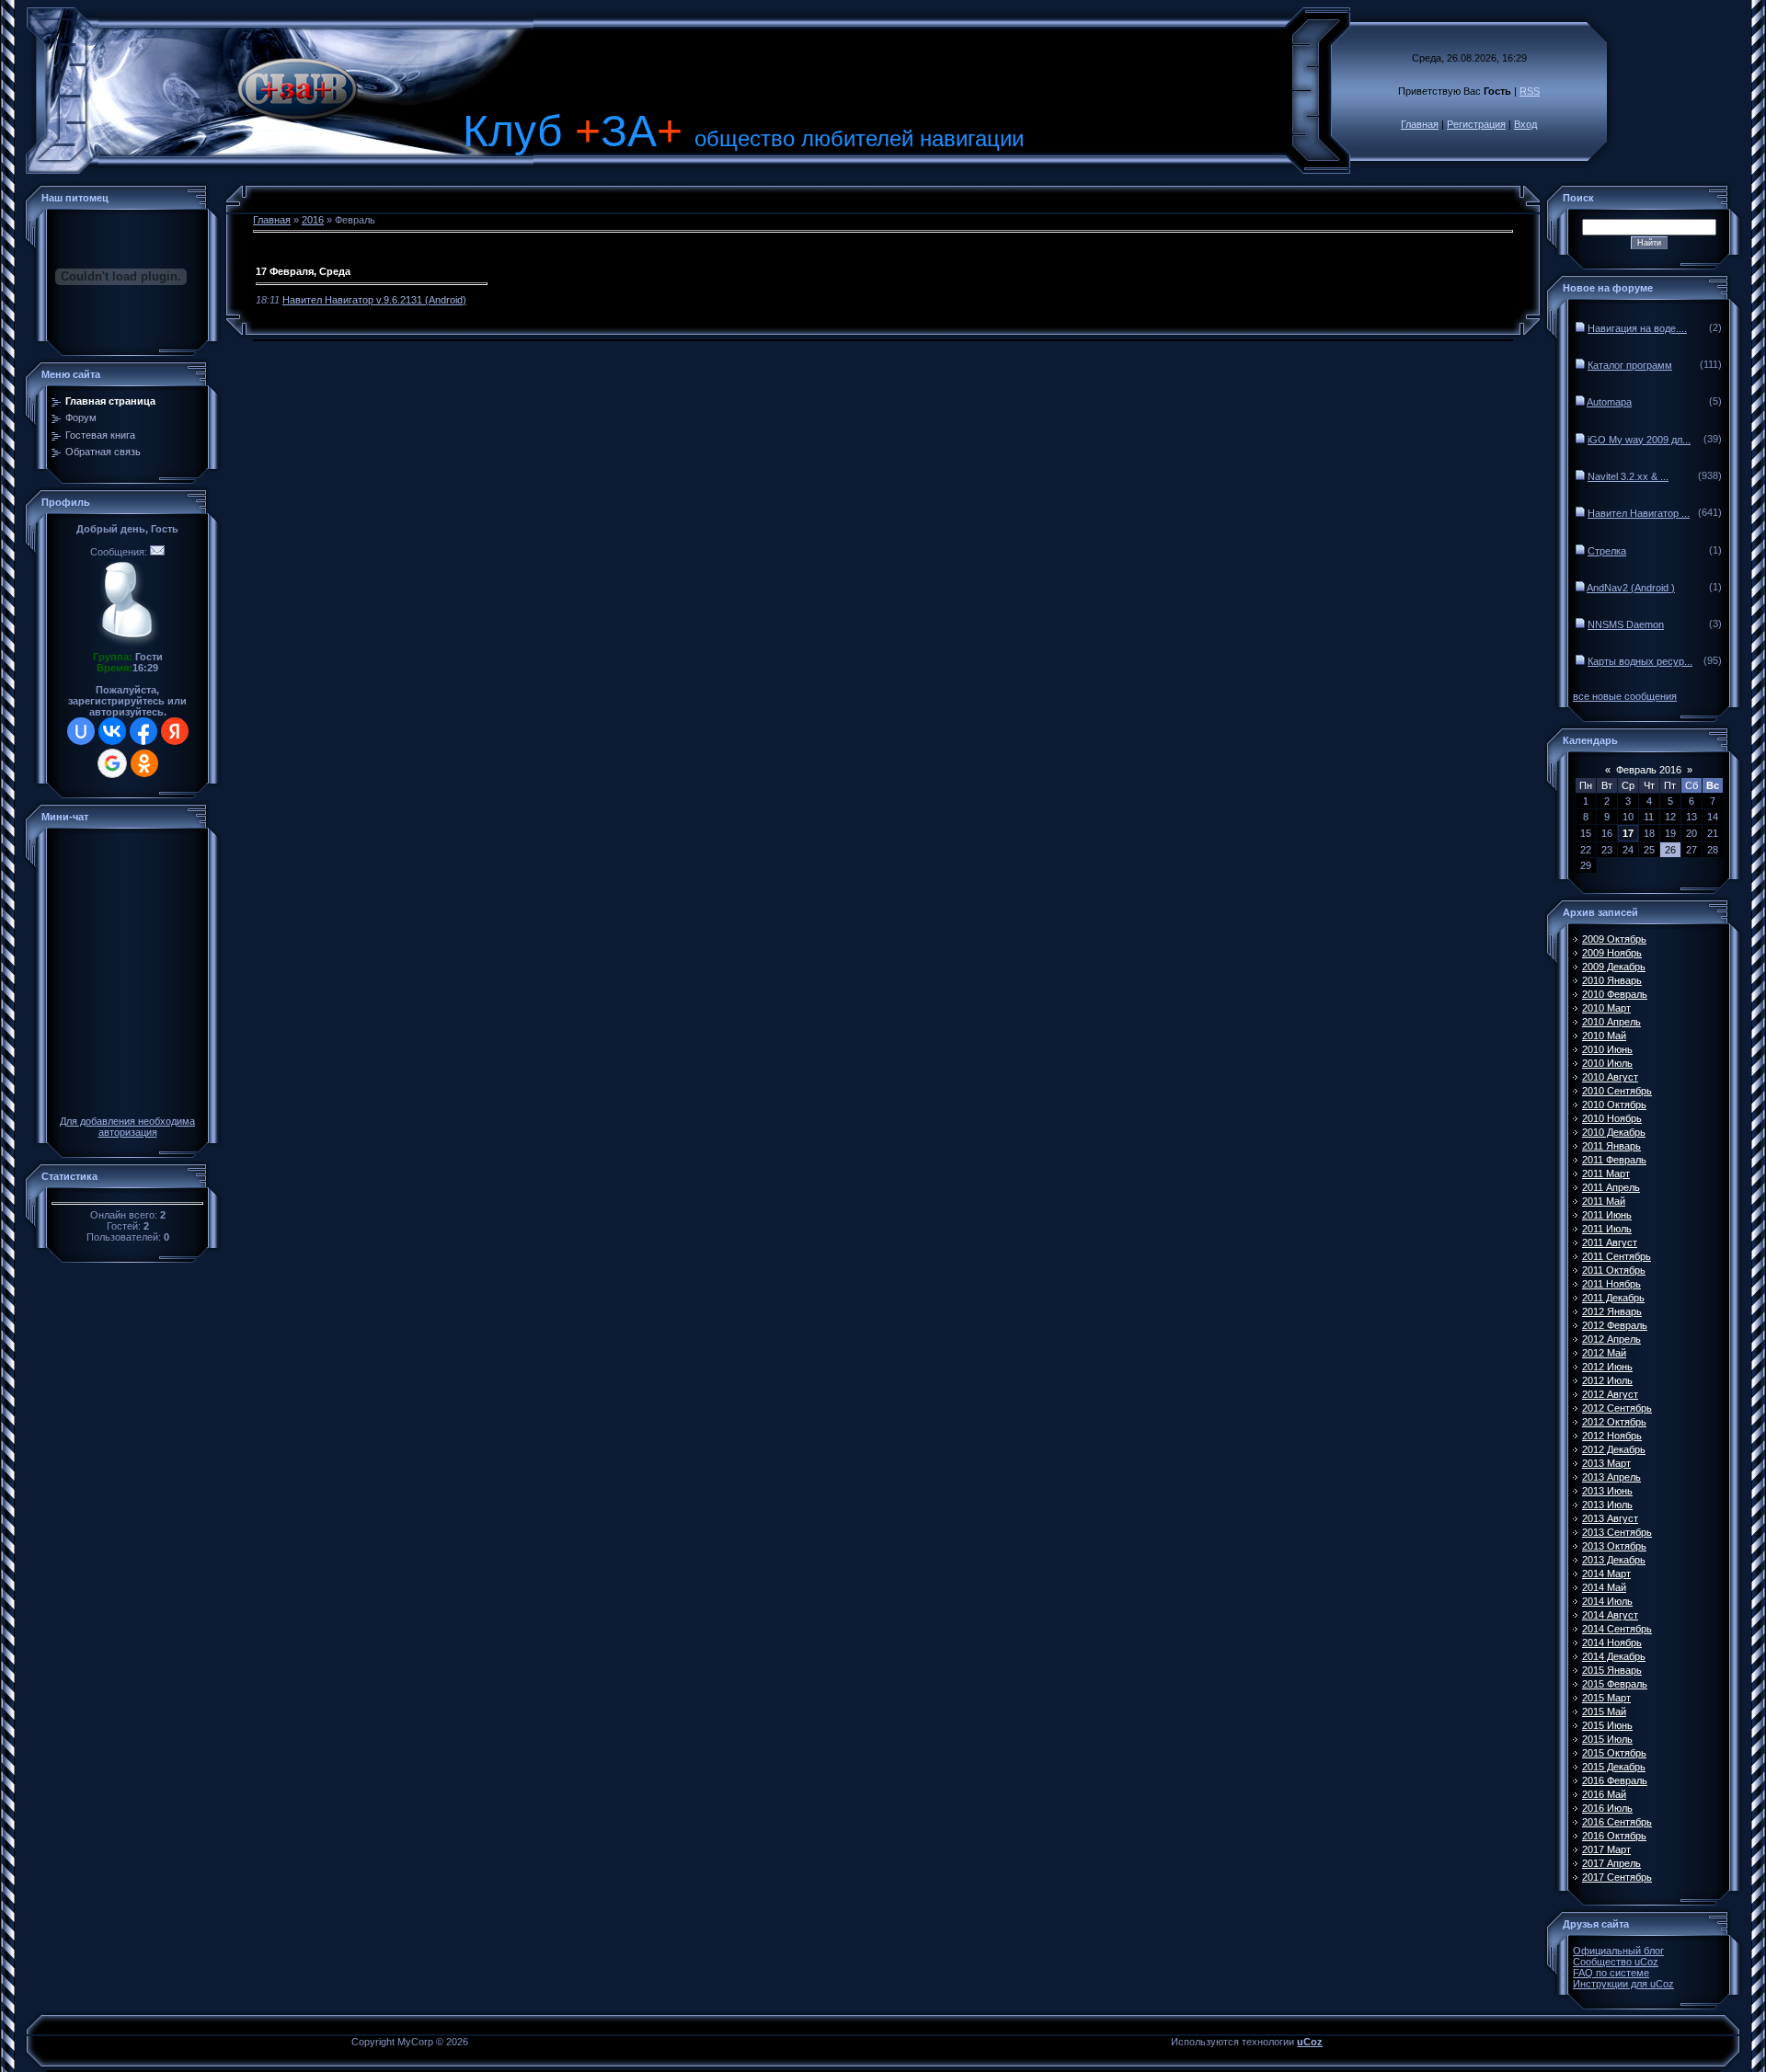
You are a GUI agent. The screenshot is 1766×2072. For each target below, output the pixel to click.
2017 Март (1606, 1849)
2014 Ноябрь (1612, 1643)
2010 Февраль (1615, 994)
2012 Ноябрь (1612, 1436)
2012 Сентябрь (1617, 1408)
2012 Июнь (1607, 1367)
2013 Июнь (1607, 1491)
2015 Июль (1607, 1739)
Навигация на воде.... (1637, 328)
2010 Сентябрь (1617, 1091)
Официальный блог (1618, 1951)
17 (1628, 833)
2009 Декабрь (1614, 967)
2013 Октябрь (1614, 1546)
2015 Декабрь (1614, 1767)
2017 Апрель (1611, 1863)
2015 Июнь (1607, 1725)
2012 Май (1604, 1353)
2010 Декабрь (1614, 1132)
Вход (1525, 124)
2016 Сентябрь (1617, 1822)
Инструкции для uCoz (1623, 1984)
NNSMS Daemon (1626, 624)
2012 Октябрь (1614, 1422)
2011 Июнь (1607, 1215)
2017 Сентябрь (1617, 1877)
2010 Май (1604, 1036)
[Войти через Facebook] (143, 731)
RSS (1530, 91)
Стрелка (1607, 551)
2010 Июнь (1607, 1049)
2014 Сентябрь (1617, 1629)
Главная (1420, 124)
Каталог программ (1630, 365)
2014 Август (1610, 1615)
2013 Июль (1607, 1505)
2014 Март (1606, 1574)
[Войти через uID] (81, 731)
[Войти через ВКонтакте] (112, 731)
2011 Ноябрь (1611, 1284)
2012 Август (1610, 1394)
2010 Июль (1607, 1063)
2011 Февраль (1614, 1160)
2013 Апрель (1611, 1477)
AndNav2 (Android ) (1631, 588)
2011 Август (1610, 1242)
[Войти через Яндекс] (175, 731)
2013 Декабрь (1614, 1560)
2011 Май (1604, 1201)
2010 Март (1606, 1008)
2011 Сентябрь (1617, 1256)
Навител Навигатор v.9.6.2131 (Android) (374, 300)
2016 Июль (1607, 1808)
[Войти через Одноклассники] (144, 763)
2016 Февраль (1615, 1780)
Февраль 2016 (1649, 770)
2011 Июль (1607, 1229)
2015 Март (1606, 1698)
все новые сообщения (1625, 696)
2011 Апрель (1611, 1187)
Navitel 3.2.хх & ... (1628, 476)
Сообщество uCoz (1616, 1962)
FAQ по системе (1611, 1973)
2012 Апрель (1611, 1339)
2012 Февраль (1615, 1325)
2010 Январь (1612, 980)
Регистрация (1476, 124)
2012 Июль (1607, 1380)
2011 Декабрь (1613, 1298)
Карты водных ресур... (1640, 661)
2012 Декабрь (1614, 1449)
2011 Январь (1611, 1146)
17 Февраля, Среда (303, 271)
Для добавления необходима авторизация (127, 1127)
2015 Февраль (1615, 1684)
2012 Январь (1612, 1311)
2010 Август (1610, 1077)
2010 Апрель (1611, 1022)
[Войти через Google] (112, 763)
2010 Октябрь (1614, 1105)
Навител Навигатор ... (1639, 513)
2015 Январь (1612, 1670)
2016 (313, 220)
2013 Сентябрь (1617, 1532)
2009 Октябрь (1614, 939)
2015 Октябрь (1614, 1753)
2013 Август (1610, 1518)
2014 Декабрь (1614, 1656)
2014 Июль (1607, 1601)
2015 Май (1604, 1711)
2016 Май (1604, 1794)
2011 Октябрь (1614, 1270)
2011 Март (1606, 1173)
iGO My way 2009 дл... (1639, 440)
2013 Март (1606, 1463)
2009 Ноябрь (1612, 953)
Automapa (1609, 402)
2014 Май (1604, 1587)
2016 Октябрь (1614, 1836)
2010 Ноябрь (1612, 1118)
